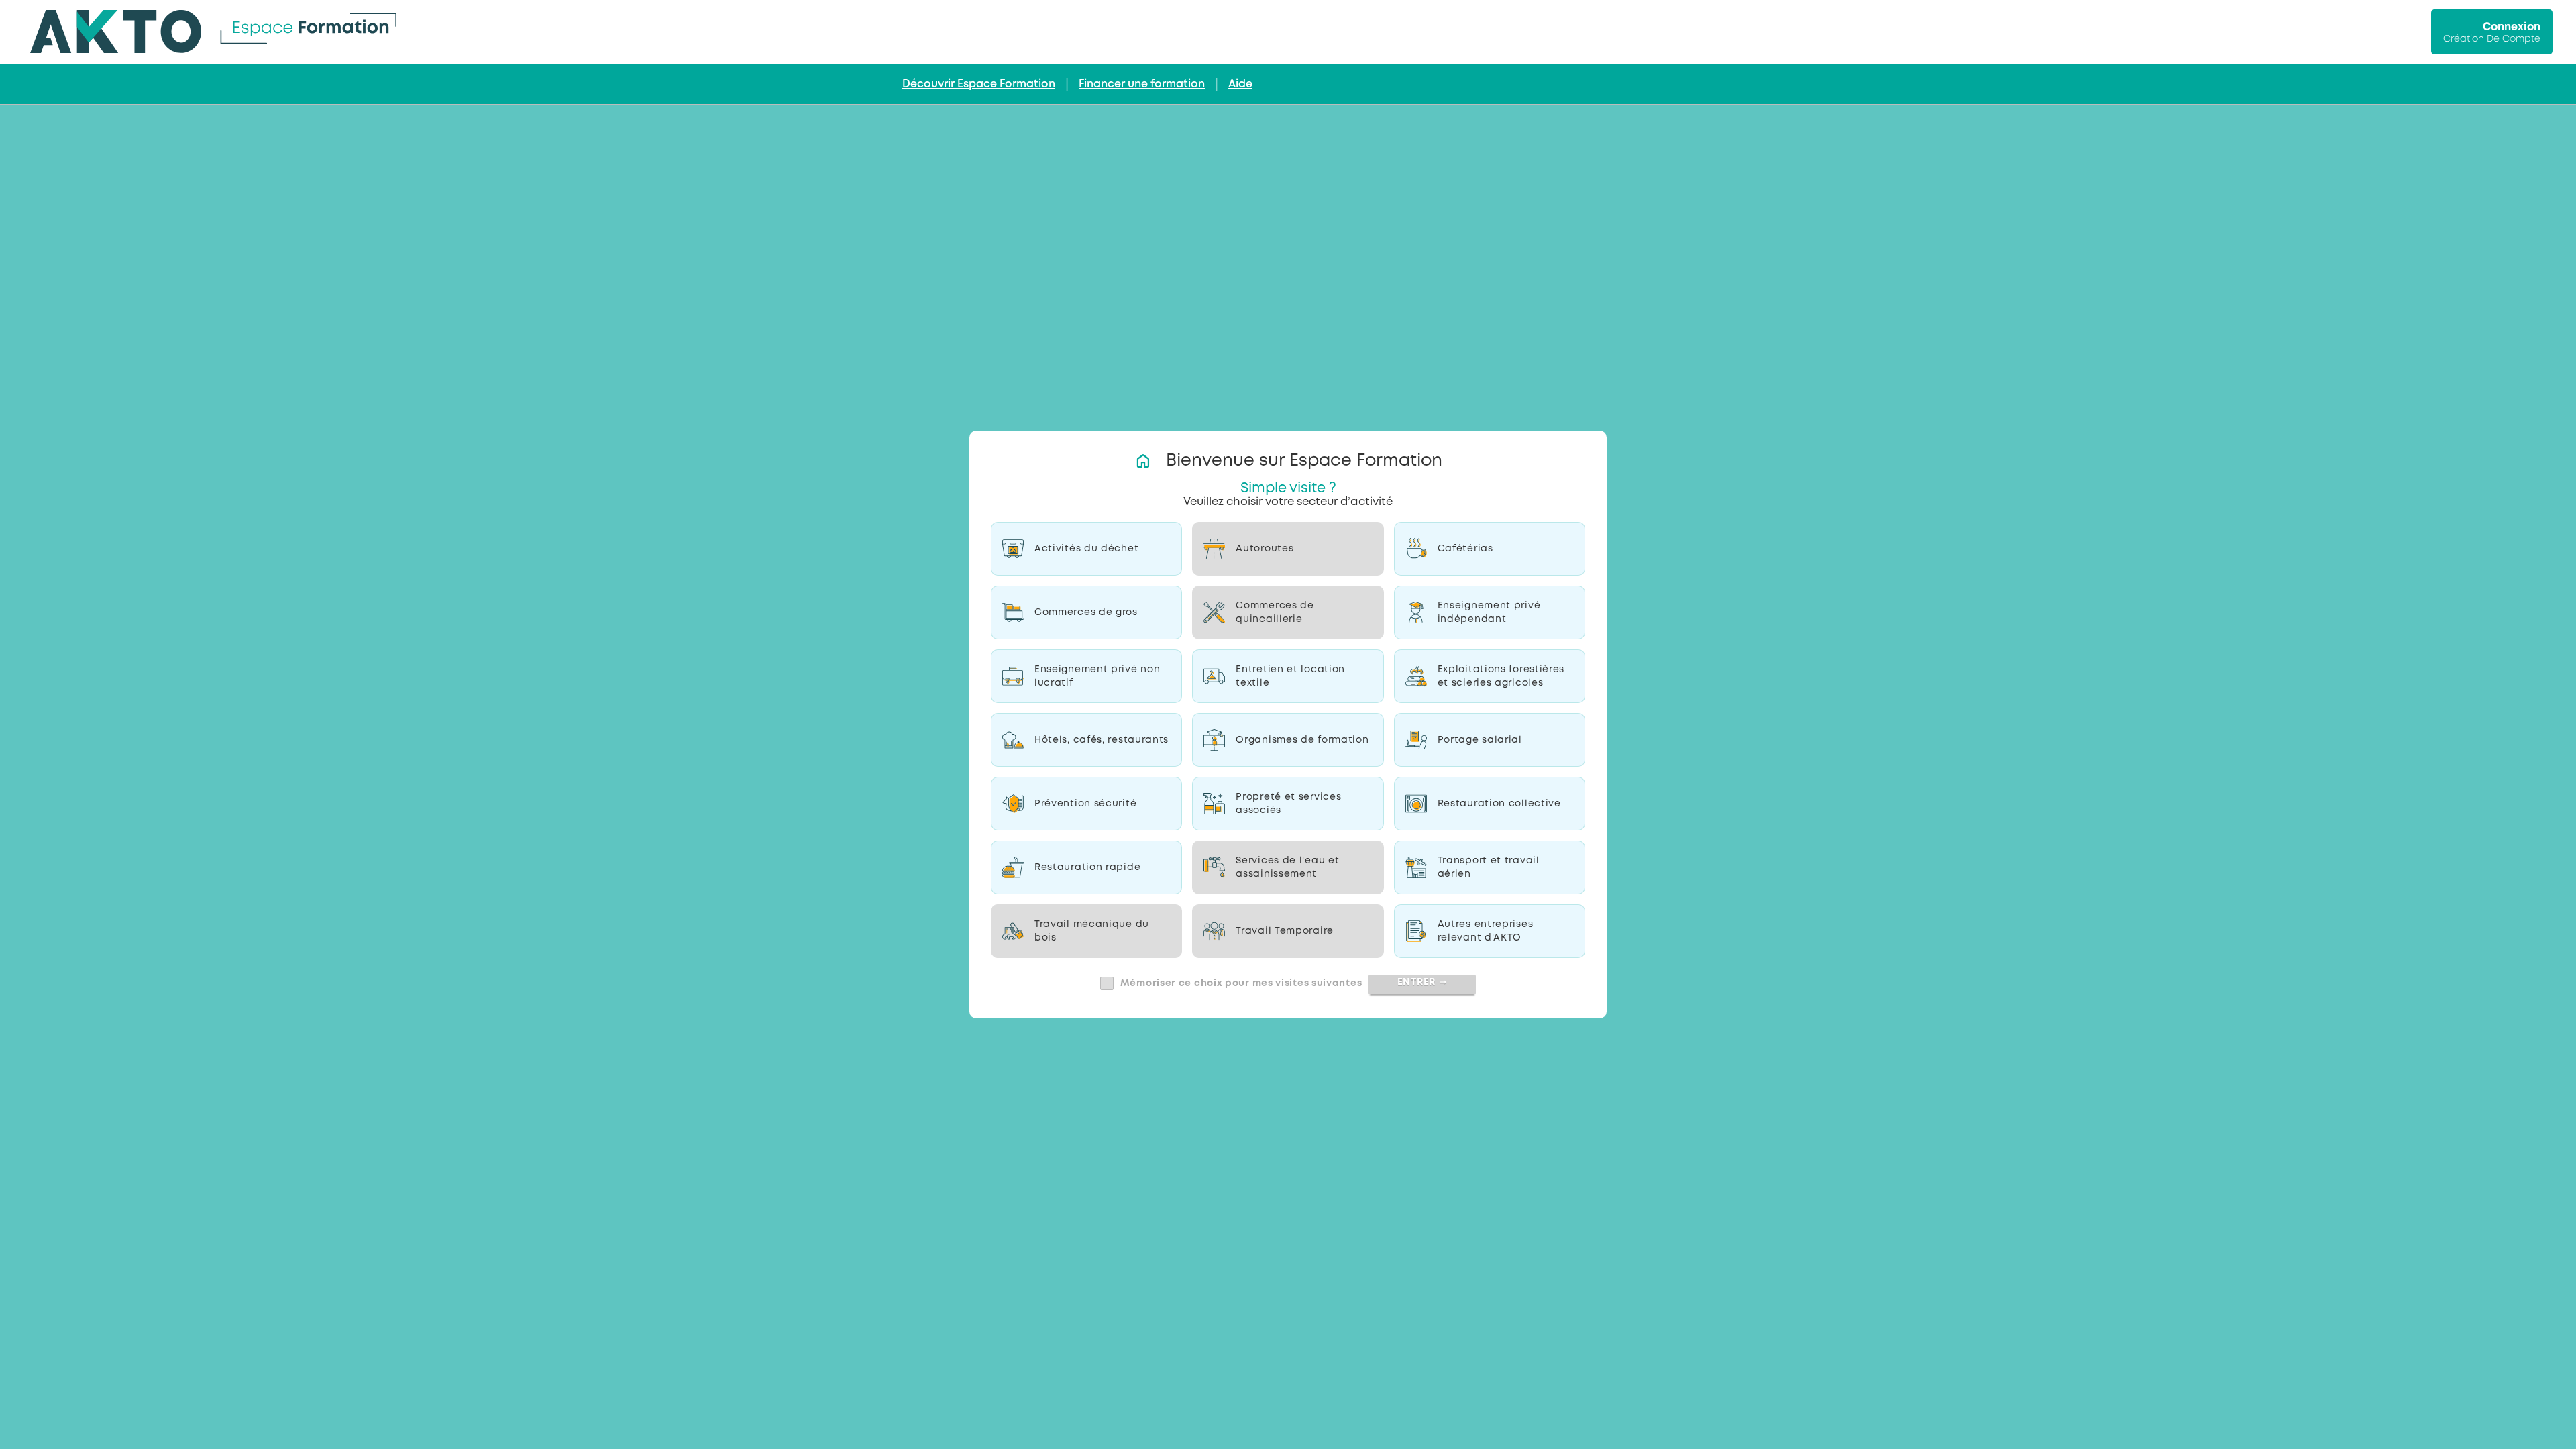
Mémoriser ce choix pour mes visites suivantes (1241, 983)
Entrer (1423, 982)
